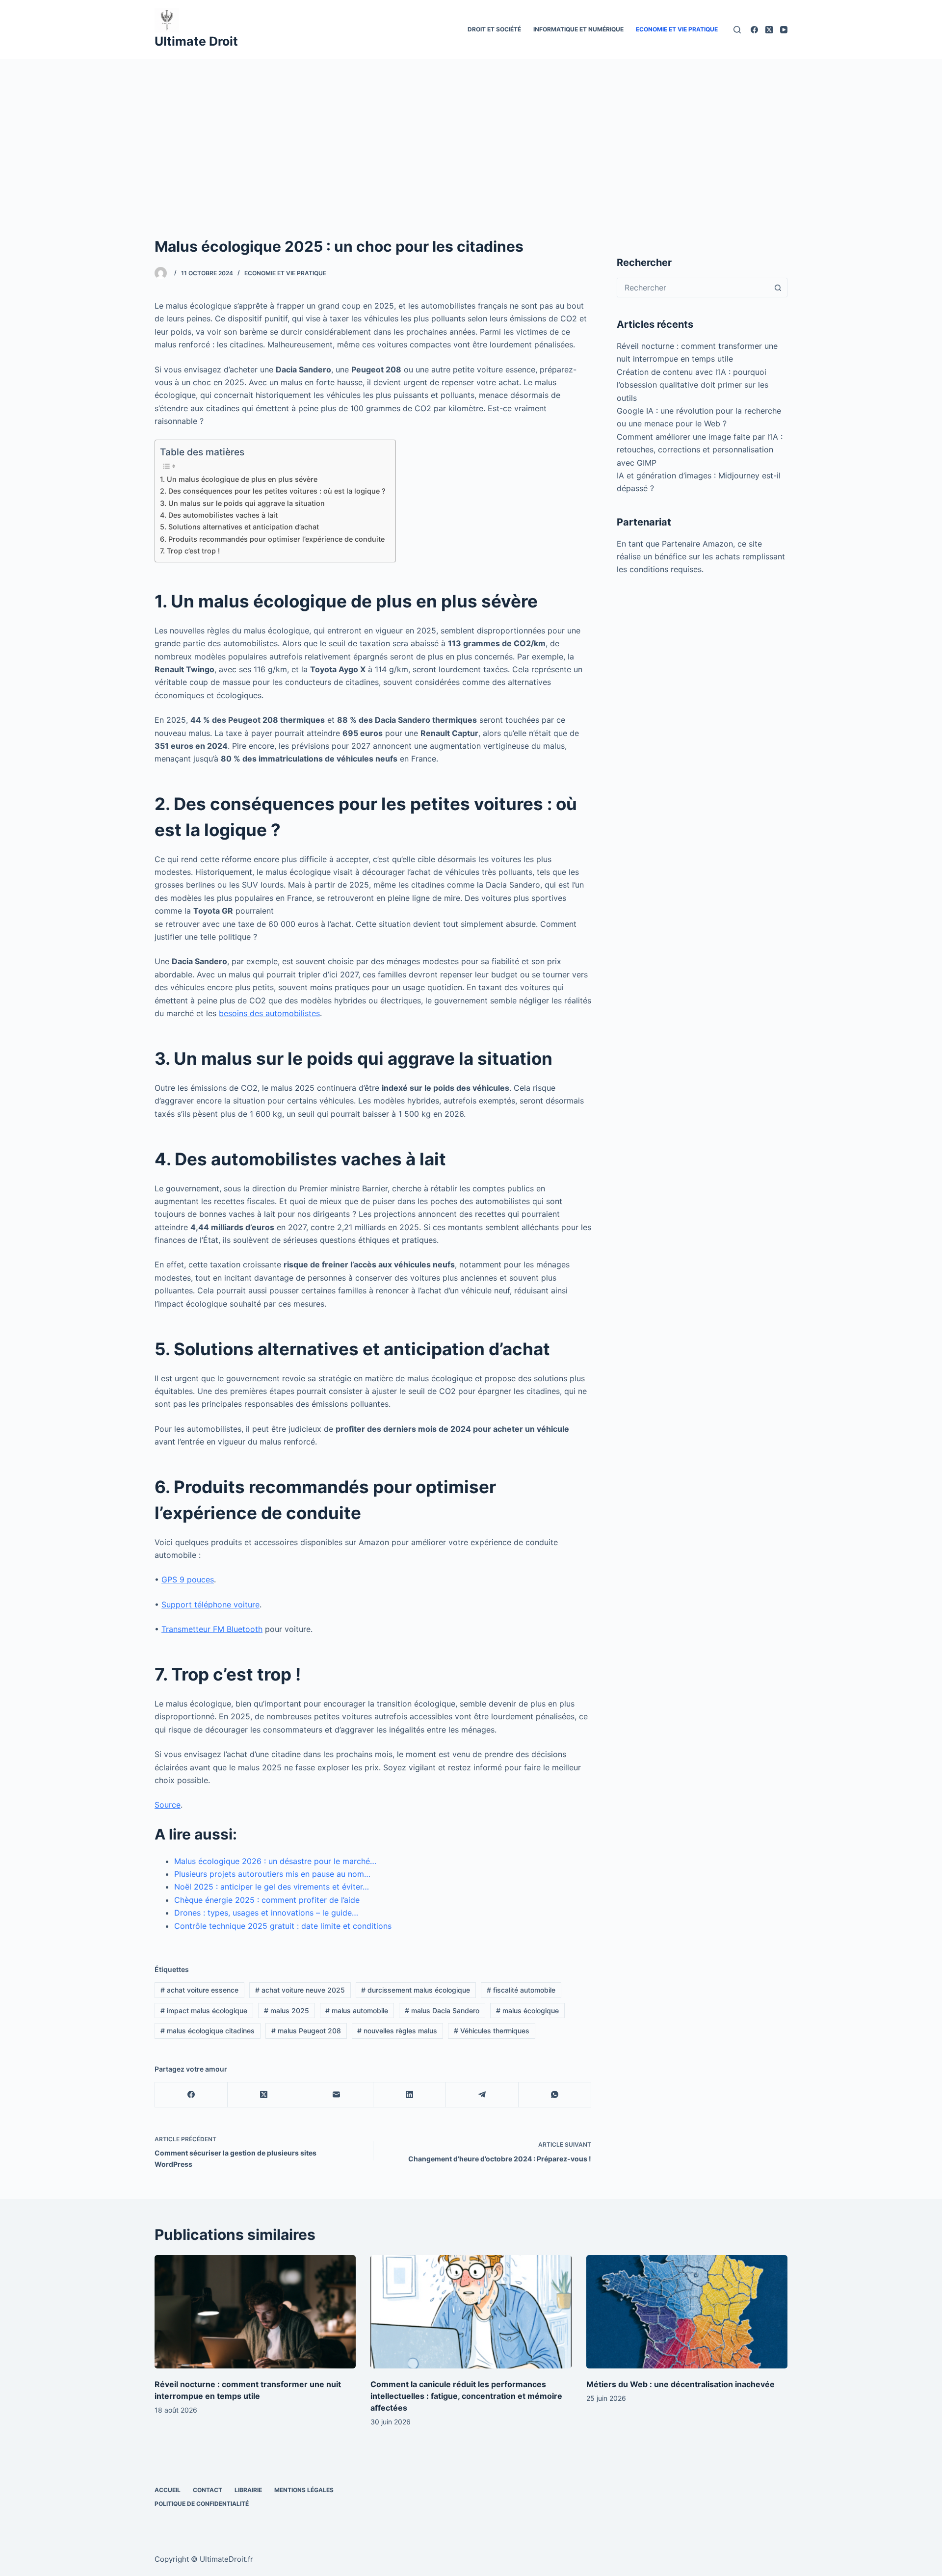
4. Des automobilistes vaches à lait (219, 515)
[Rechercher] (737, 30)
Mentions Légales (304, 2490)
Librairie (248, 2490)
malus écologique (527, 2011)
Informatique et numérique (578, 29)
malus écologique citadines (208, 2031)
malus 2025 (287, 2011)
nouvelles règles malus (397, 2031)
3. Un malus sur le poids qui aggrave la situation (242, 503)
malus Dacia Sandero (442, 2011)
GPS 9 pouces (188, 1579)
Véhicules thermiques (492, 2031)
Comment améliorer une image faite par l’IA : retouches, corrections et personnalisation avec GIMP (700, 450)
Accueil (168, 2490)
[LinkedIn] (410, 2095)
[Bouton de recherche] (778, 288)
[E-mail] (337, 2095)
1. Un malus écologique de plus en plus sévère (239, 479)
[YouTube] (784, 30)
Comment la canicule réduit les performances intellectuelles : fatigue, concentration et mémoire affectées (466, 2396)
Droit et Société (494, 29)
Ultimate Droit (196, 41)
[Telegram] (482, 2095)
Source (168, 1805)
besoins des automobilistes (269, 1013)
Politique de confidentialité (202, 2504)
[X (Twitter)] (769, 30)
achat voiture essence (199, 1990)
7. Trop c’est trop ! (190, 551)
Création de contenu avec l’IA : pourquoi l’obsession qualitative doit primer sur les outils (693, 385)
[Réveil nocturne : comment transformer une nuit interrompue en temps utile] (255, 2312)
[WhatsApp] (555, 2095)
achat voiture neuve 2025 (300, 1990)
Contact (208, 2490)
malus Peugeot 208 (306, 2031)
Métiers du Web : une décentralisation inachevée (680, 2384)
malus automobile (357, 2011)
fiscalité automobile (521, 1990)
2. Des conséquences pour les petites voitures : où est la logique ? (273, 491)
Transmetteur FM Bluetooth (212, 1629)
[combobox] (693, 288)
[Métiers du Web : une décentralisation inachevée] (687, 2312)
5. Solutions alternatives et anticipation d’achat (239, 527)
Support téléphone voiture (210, 1604)
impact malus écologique (204, 2011)
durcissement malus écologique (416, 1990)
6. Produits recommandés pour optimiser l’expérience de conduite (272, 539)
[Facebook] (754, 30)
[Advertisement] (471, 132)
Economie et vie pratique (677, 29)
